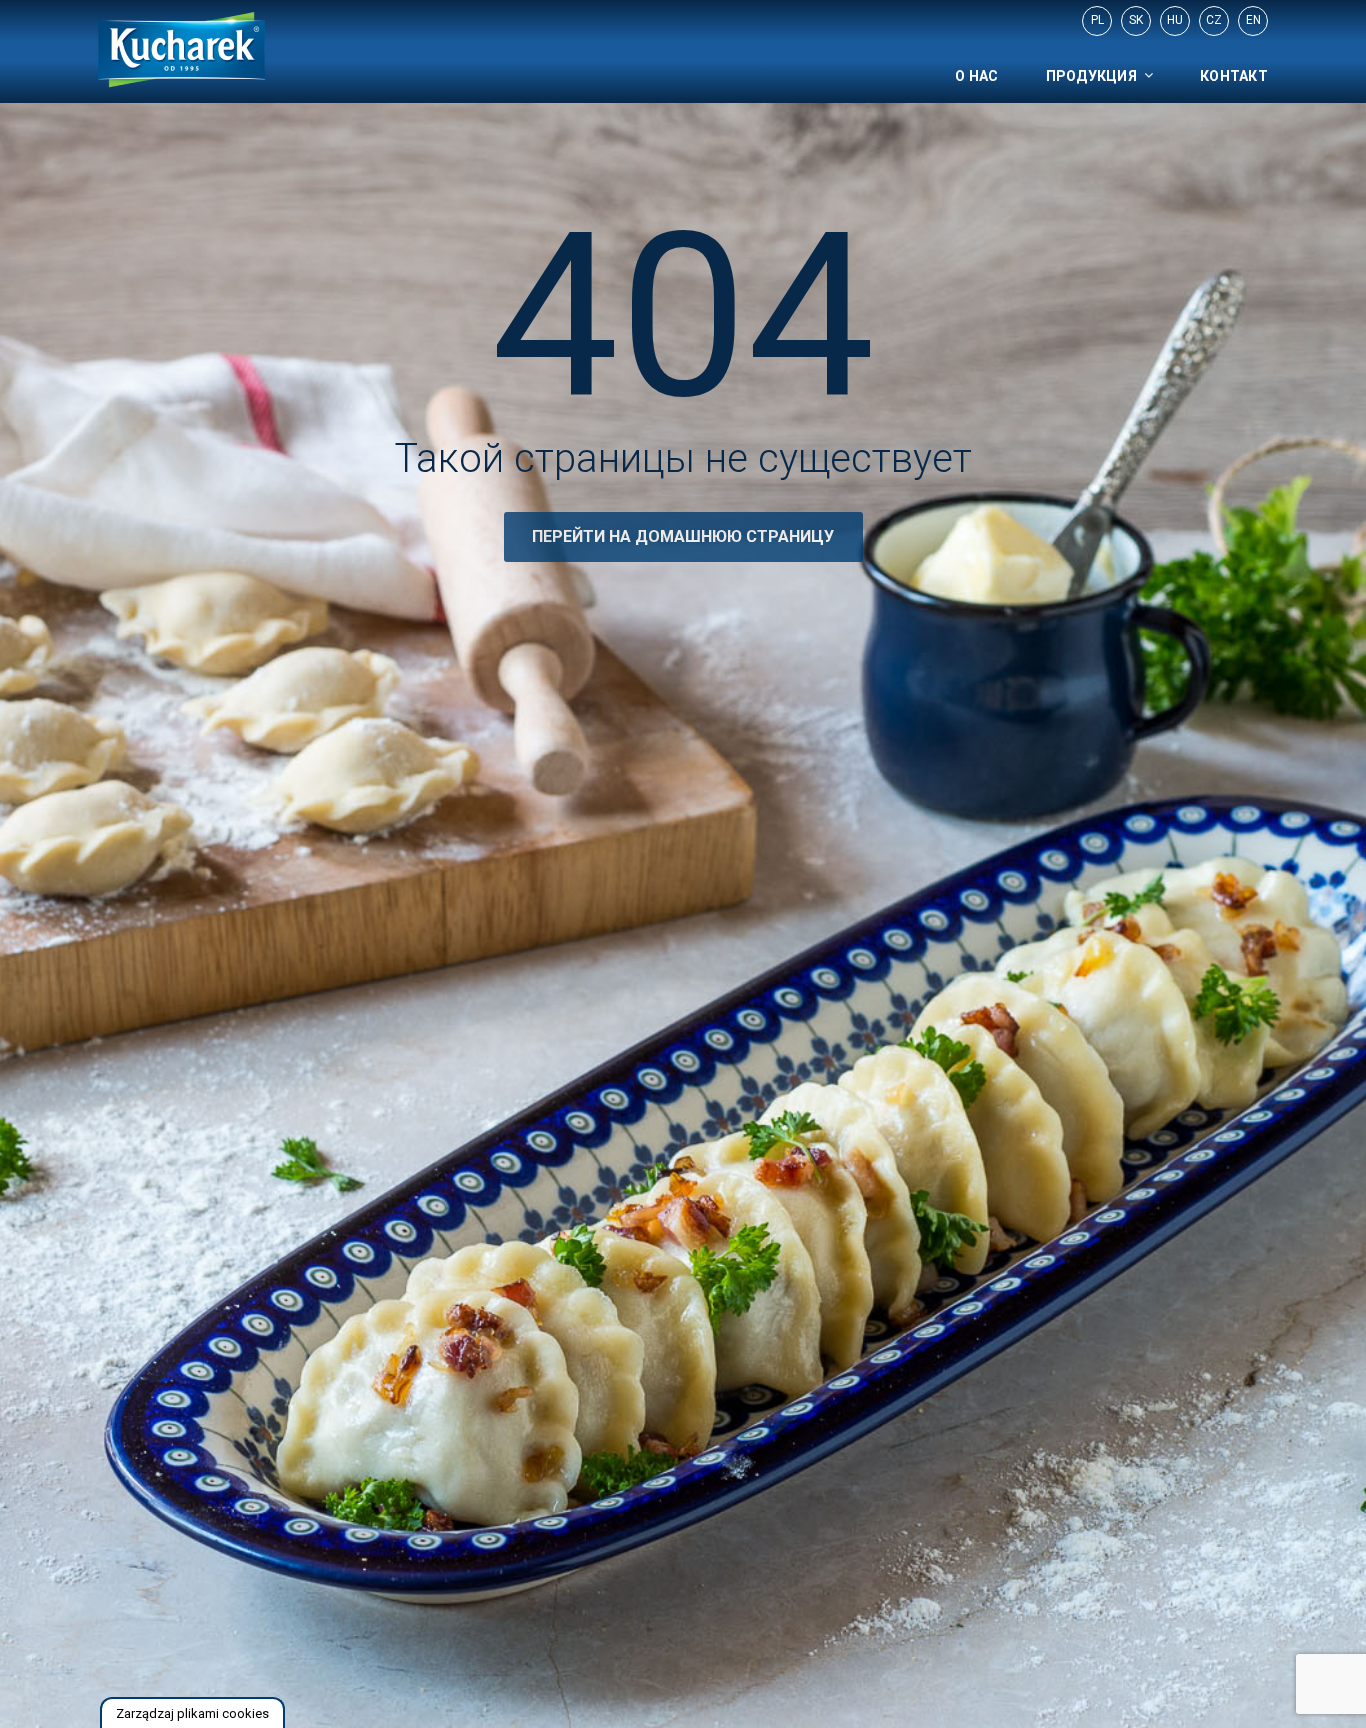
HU (1175, 20)
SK (1136, 20)
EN (1253, 20)
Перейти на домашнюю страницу (683, 536)
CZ (1214, 20)
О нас (976, 76)
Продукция (1092, 76)
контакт (1234, 76)
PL (1097, 20)
